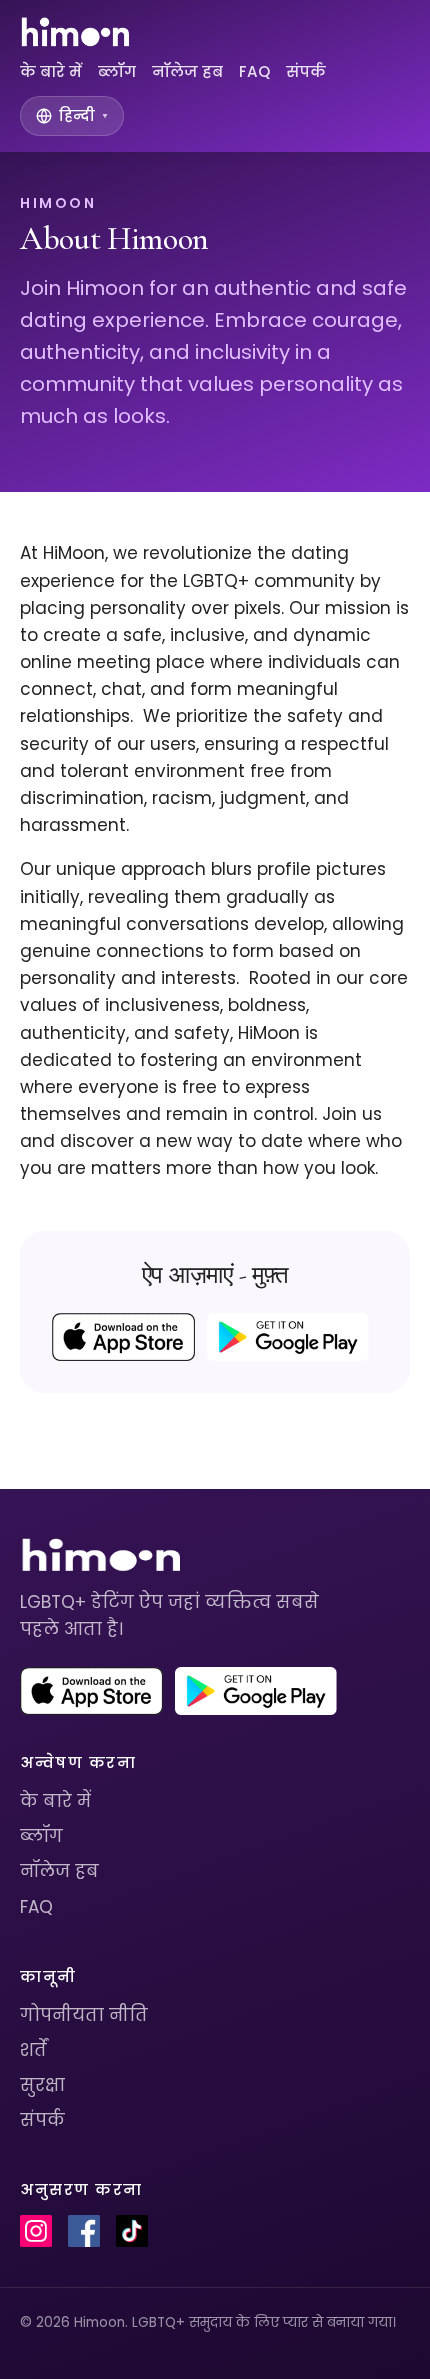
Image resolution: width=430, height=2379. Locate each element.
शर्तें (33, 2050)
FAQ (254, 71)
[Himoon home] (74, 32)
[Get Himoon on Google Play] (288, 1337)
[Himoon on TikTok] (132, 2231)
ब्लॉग (117, 71)
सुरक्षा (42, 2085)
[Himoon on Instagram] (36, 2231)
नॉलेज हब (187, 71)
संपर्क (306, 71)
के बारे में (51, 71)
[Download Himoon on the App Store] (123, 1337)
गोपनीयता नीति (84, 2015)
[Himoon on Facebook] (84, 2231)
